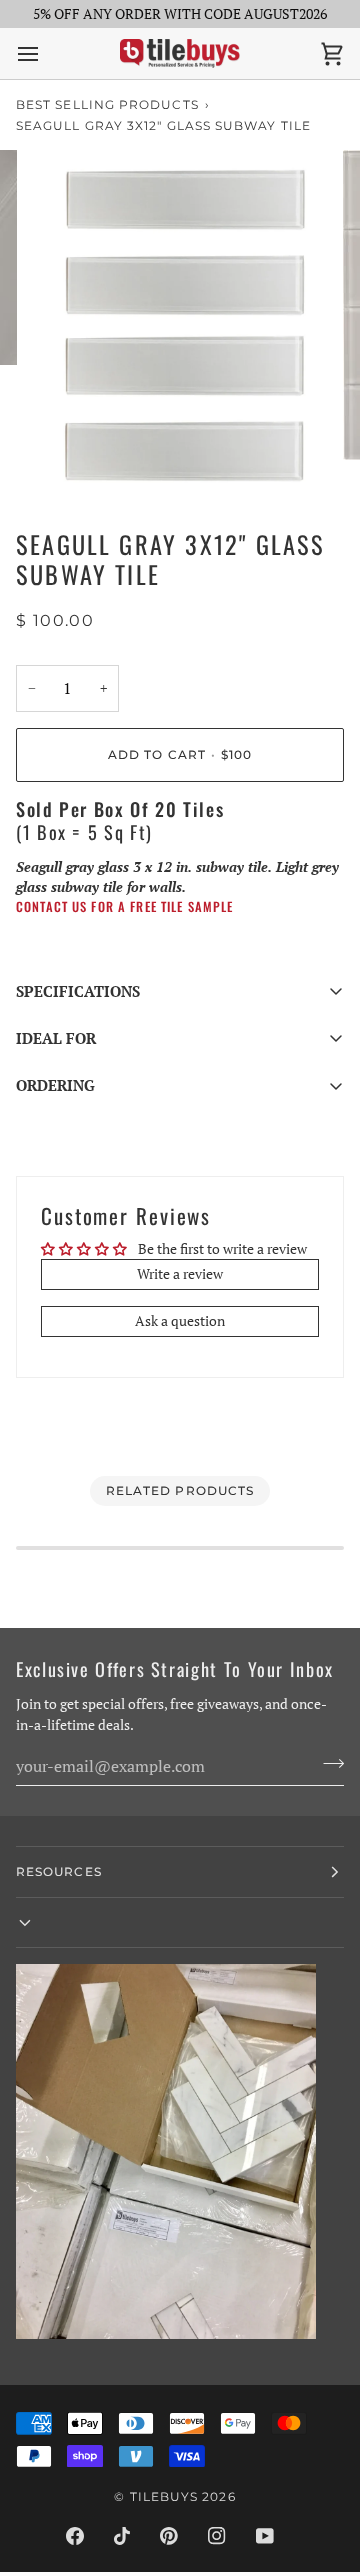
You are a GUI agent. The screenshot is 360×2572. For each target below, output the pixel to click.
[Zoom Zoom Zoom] (180, 324)
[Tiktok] (122, 2536)
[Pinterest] (169, 2536)
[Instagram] (217, 2536)
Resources (59, 1871)
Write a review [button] (180, 1274)
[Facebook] (75, 2536)
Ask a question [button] (180, 1321)
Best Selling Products (107, 104)
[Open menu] (46, 53)
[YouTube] (265, 2536)
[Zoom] (64, 461)
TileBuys (164, 2496)
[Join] (327, 1763)
